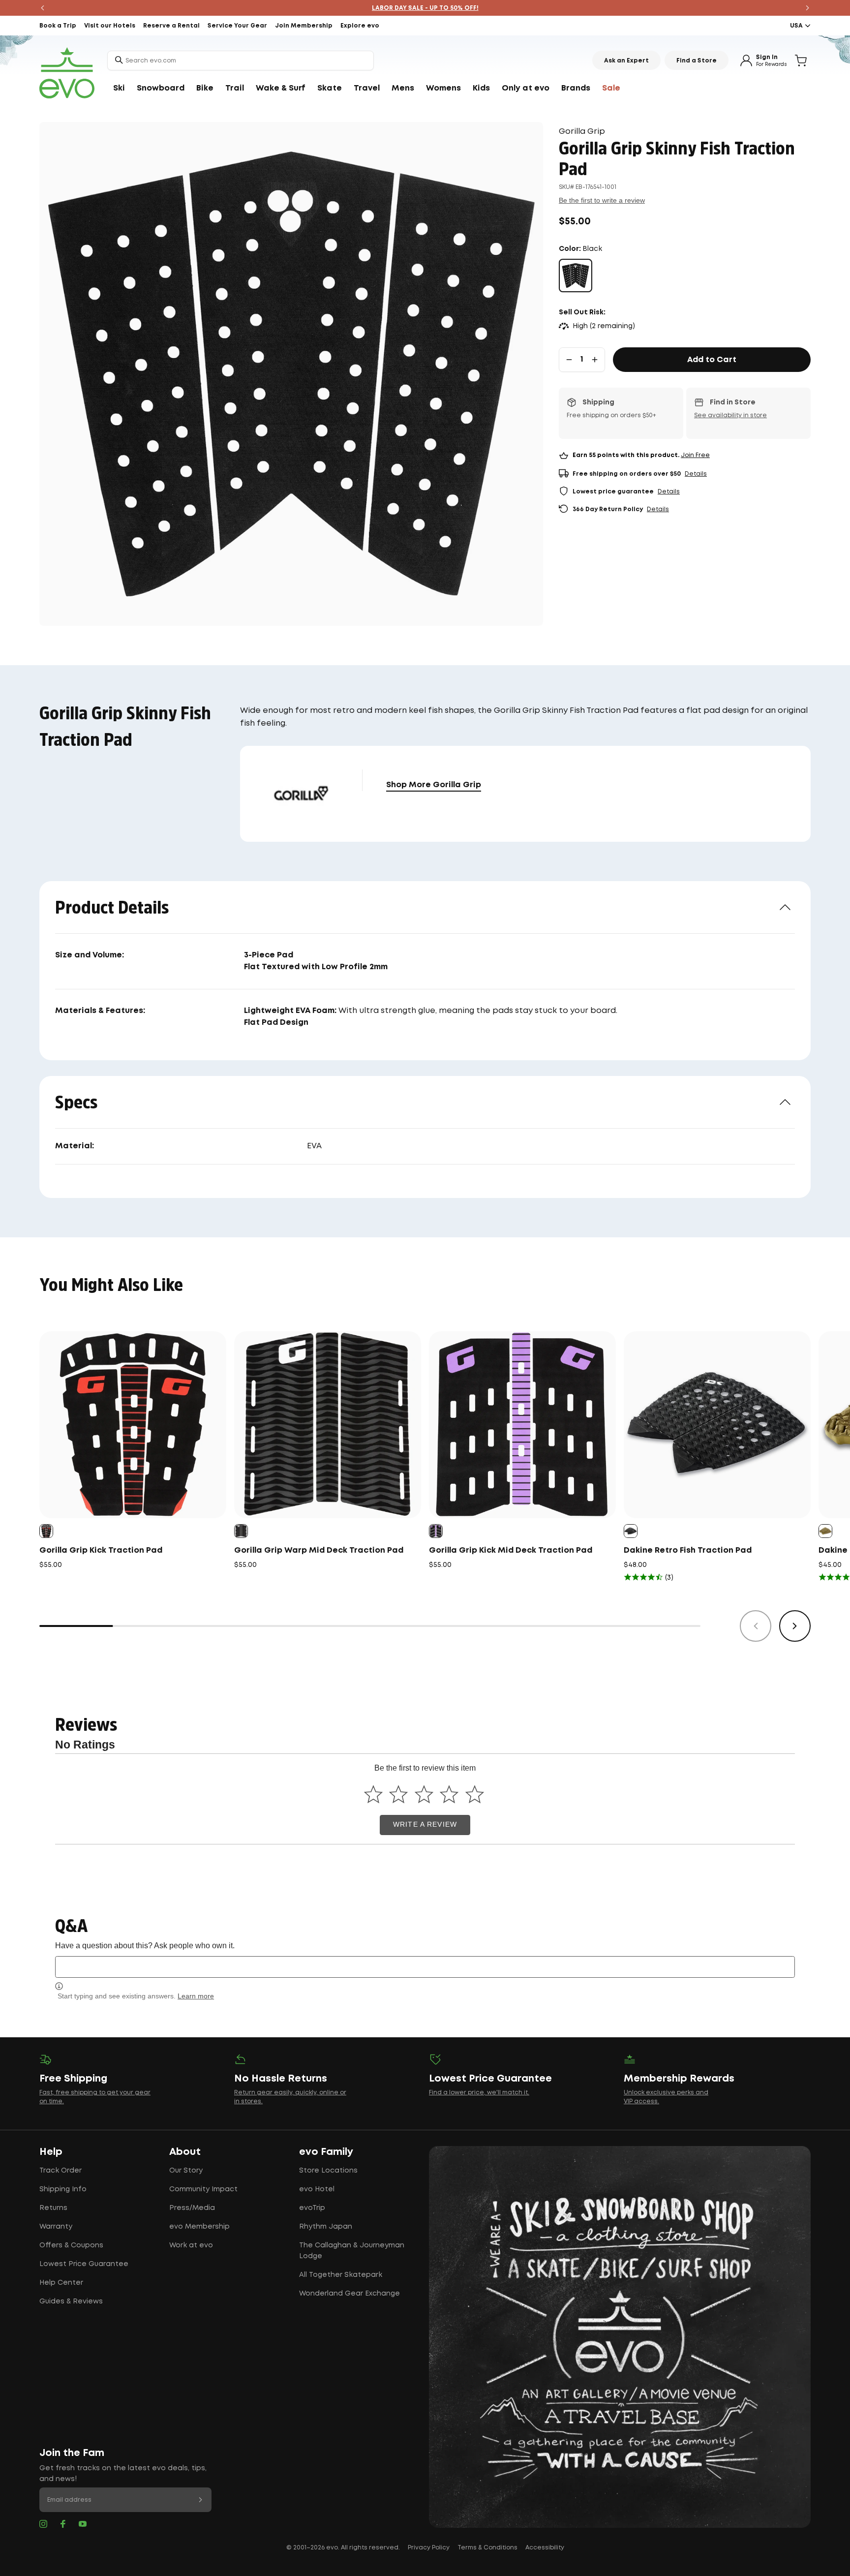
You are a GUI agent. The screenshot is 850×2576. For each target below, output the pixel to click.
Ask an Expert (626, 61)
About (185, 2152)
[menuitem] (119, 89)
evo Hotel (317, 2189)
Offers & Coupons (71, 2245)
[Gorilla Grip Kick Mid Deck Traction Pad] (522, 1425)
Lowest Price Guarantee (84, 2264)
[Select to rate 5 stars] (474, 1794)
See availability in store (730, 415)
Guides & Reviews (71, 2301)
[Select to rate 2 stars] (399, 1794)
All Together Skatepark (341, 2275)
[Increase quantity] (595, 360)
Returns (53, 2208)
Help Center (61, 2283)
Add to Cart (712, 360)
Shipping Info (63, 2189)
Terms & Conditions (487, 2548)
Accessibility (545, 2548)
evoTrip (312, 2208)
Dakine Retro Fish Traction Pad (688, 1550)
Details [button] (696, 474)
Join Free (695, 455)
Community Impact (203, 2189)
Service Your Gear (237, 26)
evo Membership (199, 2227)
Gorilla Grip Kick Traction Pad (101, 1550)
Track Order (61, 2171)
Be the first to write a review (602, 200)
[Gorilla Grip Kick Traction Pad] (133, 1425)
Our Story (186, 2171)
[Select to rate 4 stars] (449, 1794)
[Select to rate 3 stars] (424, 1794)
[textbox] (425, 1967)
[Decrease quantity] (569, 360)
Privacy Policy (429, 2548)
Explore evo (360, 26)
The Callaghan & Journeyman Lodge (352, 2251)
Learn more (196, 1996)
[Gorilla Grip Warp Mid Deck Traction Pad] (328, 1425)
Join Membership (304, 26)
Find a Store (697, 61)
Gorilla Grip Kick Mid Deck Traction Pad (511, 1550)
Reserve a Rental (171, 26)
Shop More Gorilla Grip (434, 785)
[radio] (576, 276)
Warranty (56, 2227)
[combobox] (241, 61)
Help (51, 2152)
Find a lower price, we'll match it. (479, 2093)
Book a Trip (58, 26)
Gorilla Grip (582, 132)
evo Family (326, 2152)
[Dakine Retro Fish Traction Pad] (717, 1425)
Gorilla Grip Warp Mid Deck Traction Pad (319, 1550)
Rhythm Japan (326, 2227)
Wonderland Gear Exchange (349, 2294)
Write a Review (425, 1825)
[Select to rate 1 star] (373, 1794)
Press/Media (192, 2208)
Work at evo (191, 2245)
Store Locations (328, 2171)
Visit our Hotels (110, 26)
